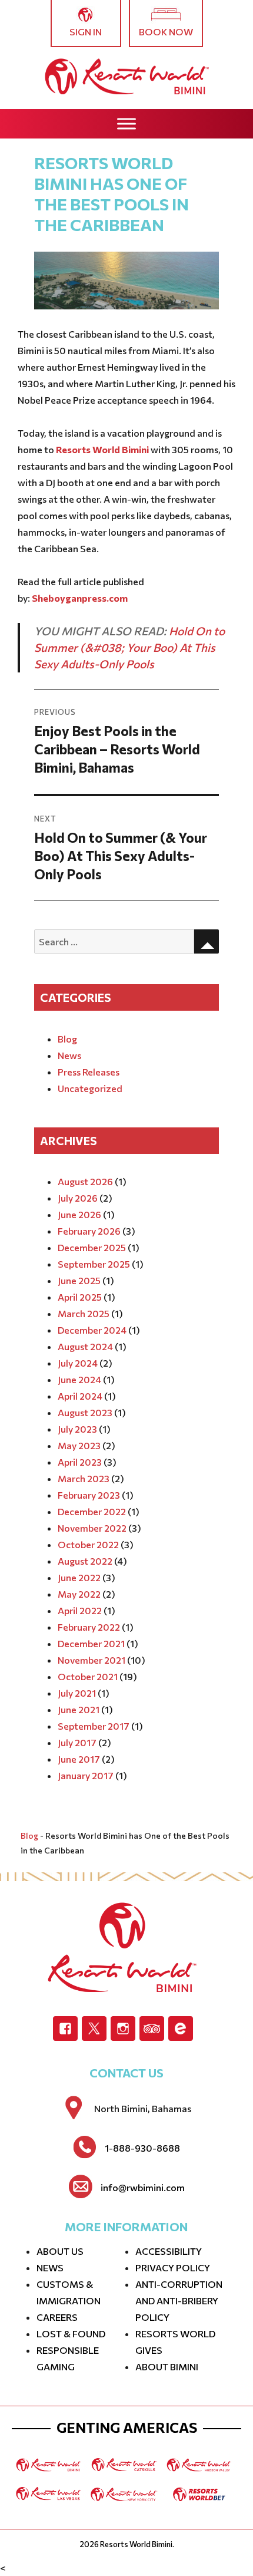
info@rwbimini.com (143, 2188)
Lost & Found (71, 2333)
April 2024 (80, 1396)
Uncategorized (90, 1088)
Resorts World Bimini (136, 2544)
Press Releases (89, 1072)
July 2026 (78, 1198)
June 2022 (79, 1577)
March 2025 (84, 1313)
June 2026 (79, 1214)
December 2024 (92, 1330)
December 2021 (91, 1643)
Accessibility (169, 2251)
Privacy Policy (173, 2267)
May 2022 (79, 1594)
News (69, 1055)
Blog (67, 1039)
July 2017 (77, 1742)
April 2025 (80, 1297)
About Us (60, 2251)
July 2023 (77, 1429)
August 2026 (85, 1181)
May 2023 (79, 1445)
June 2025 (79, 1280)
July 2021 (77, 1693)
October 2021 (88, 1676)
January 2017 (86, 1775)
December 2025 (92, 1247)
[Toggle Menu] (126, 123)
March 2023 (84, 1478)
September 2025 (94, 1264)
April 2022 (80, 1610)
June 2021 (79, 1709)
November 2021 (91, 1660)
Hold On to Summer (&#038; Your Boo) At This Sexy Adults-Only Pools (129, 647)
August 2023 (85, 1412)
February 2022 (89, 1627)
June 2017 (79, 1759)
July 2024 (78, 1363)
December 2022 (92, 1511)
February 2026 (89, 1231)
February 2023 (89, 1495)
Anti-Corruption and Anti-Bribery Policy (179, 2300)
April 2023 (80, 1462)
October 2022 (88, 1544)
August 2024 (85, 1346)
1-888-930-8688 (142, 2148)
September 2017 (94, 1726)
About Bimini (167, 2366)
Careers (57, 2317)
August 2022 (85, 1561)
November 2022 (92, 1528)
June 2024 (79, 1379)
